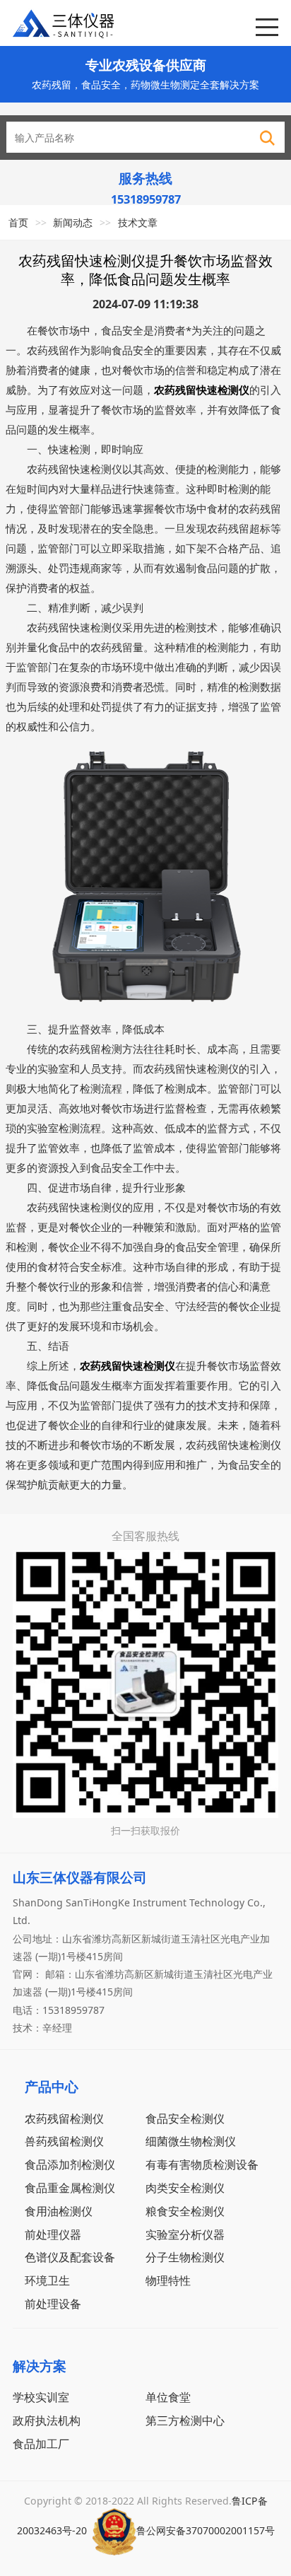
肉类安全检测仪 (185, 2187)
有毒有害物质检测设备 (202, 2164)
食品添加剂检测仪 (70, 2164)
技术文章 (138, 222)
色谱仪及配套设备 (70, 2257)
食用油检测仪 (59, 2211)
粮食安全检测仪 (185, 2211)
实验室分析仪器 (185, 2234)
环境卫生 (47, 2280)
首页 (18, 222)
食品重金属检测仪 (70, 2187)
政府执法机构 (47, 2420)
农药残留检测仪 (64, 2118)
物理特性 (168, 2280)
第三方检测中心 (185, 2420)
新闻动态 (73, 222)
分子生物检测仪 (185, 2257)
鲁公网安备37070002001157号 (206, 2530)
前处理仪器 (53, 2234)
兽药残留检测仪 (64, 2141)
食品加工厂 (41, 2443)
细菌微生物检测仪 (191, 2141)
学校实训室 (41, 2397)
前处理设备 (53, 2303)
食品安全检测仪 (185, 2118)
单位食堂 (168, 2397)
